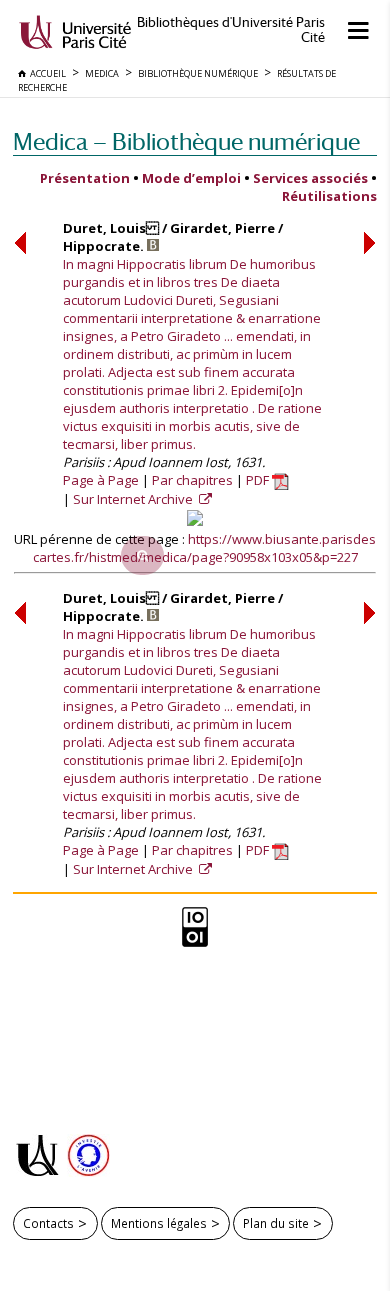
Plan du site (276, 1223)
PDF (259, 480)
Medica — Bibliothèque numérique (186, 141)
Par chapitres (192, 480)
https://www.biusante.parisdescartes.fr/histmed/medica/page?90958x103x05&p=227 (205, 548)
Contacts (48, 1223)
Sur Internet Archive (134, 499)
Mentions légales (159, 1223)
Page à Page (101, 480)
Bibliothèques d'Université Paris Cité (231, 30)
